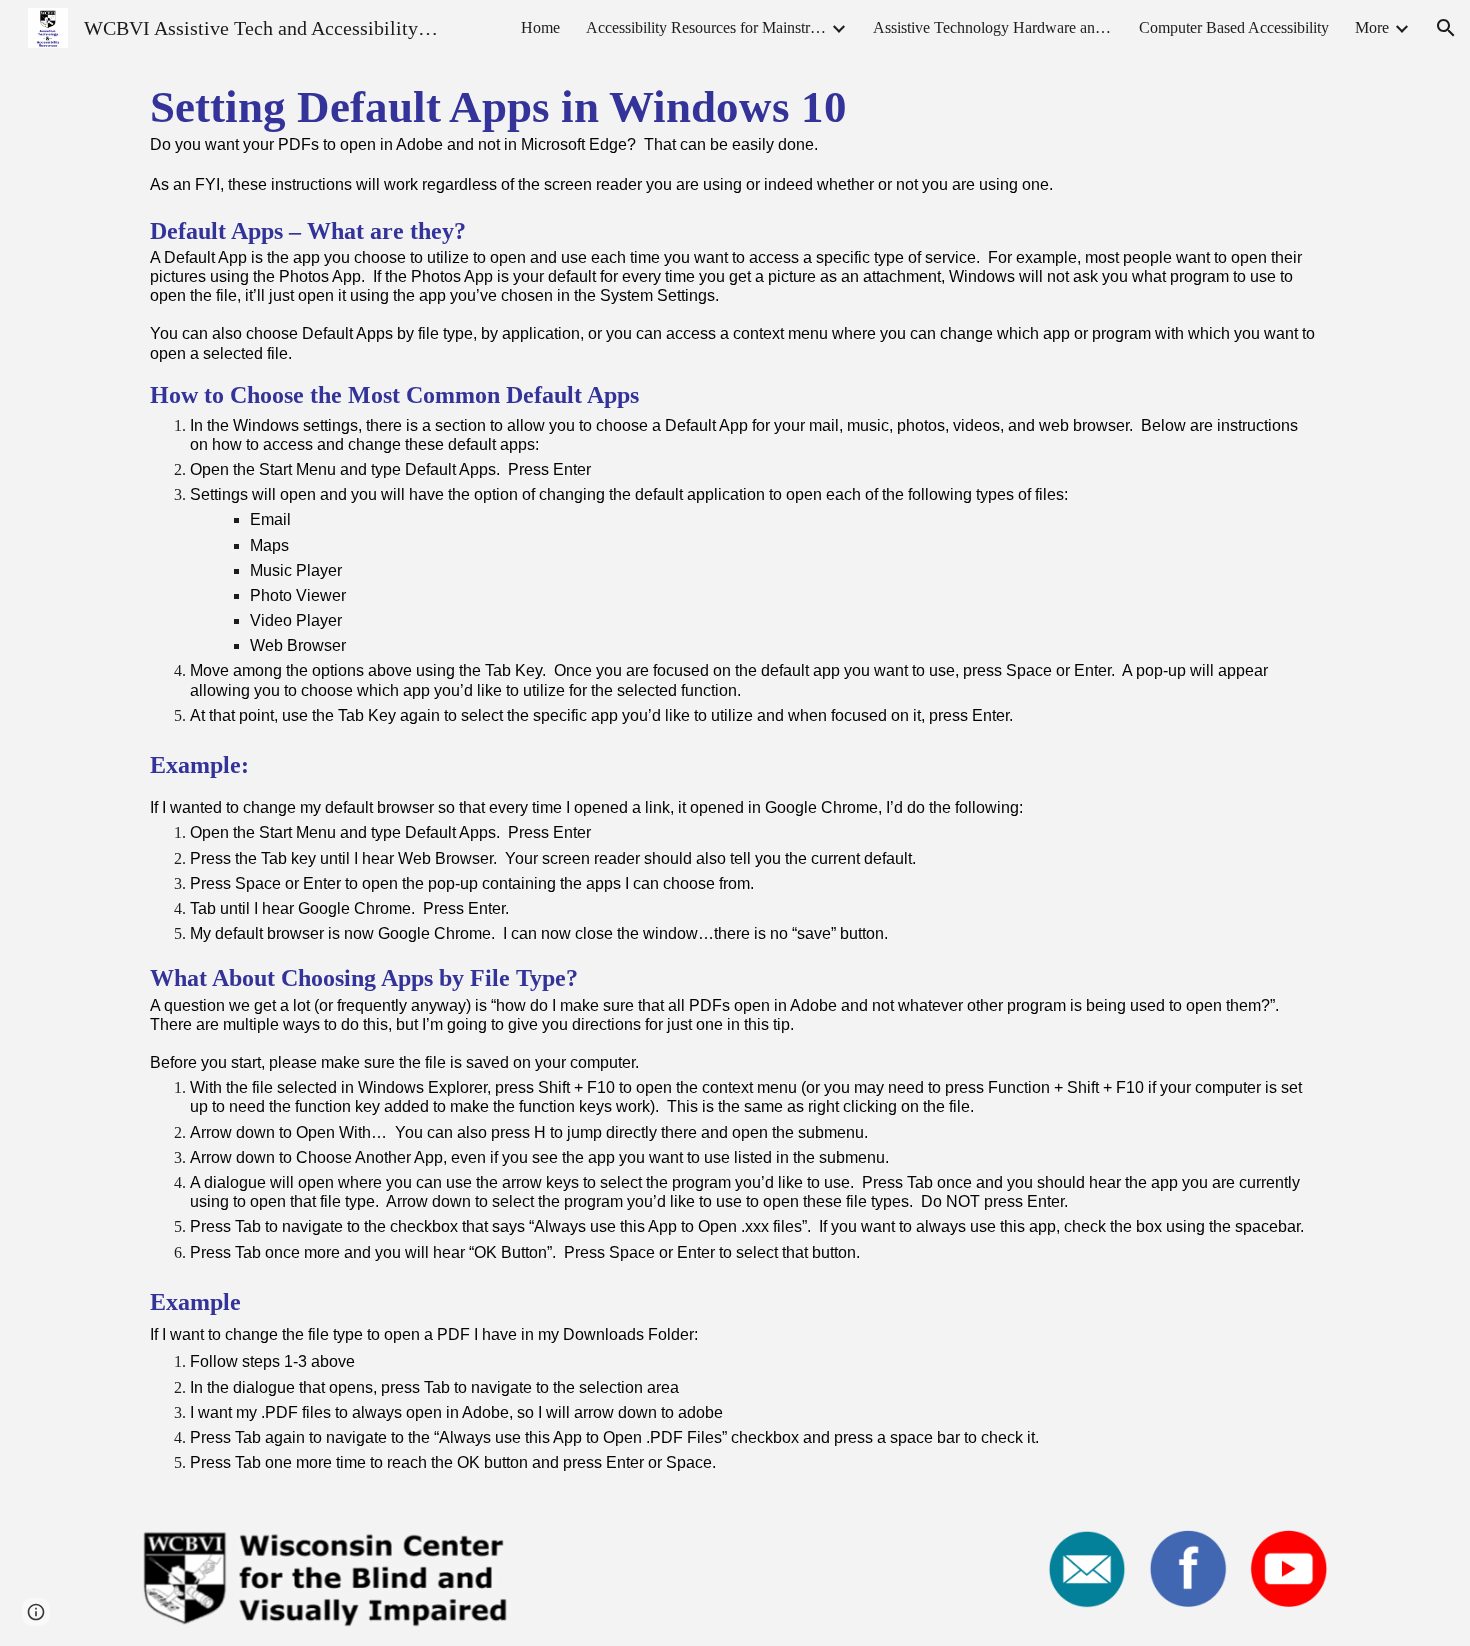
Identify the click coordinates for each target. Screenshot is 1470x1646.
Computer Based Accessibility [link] (1234, 27)
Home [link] (540, 27)
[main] (734, 785)
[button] (1446, 28)
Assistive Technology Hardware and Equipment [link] (993, 27)
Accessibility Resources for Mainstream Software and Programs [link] (706, 27)
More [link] (1372, 27)
